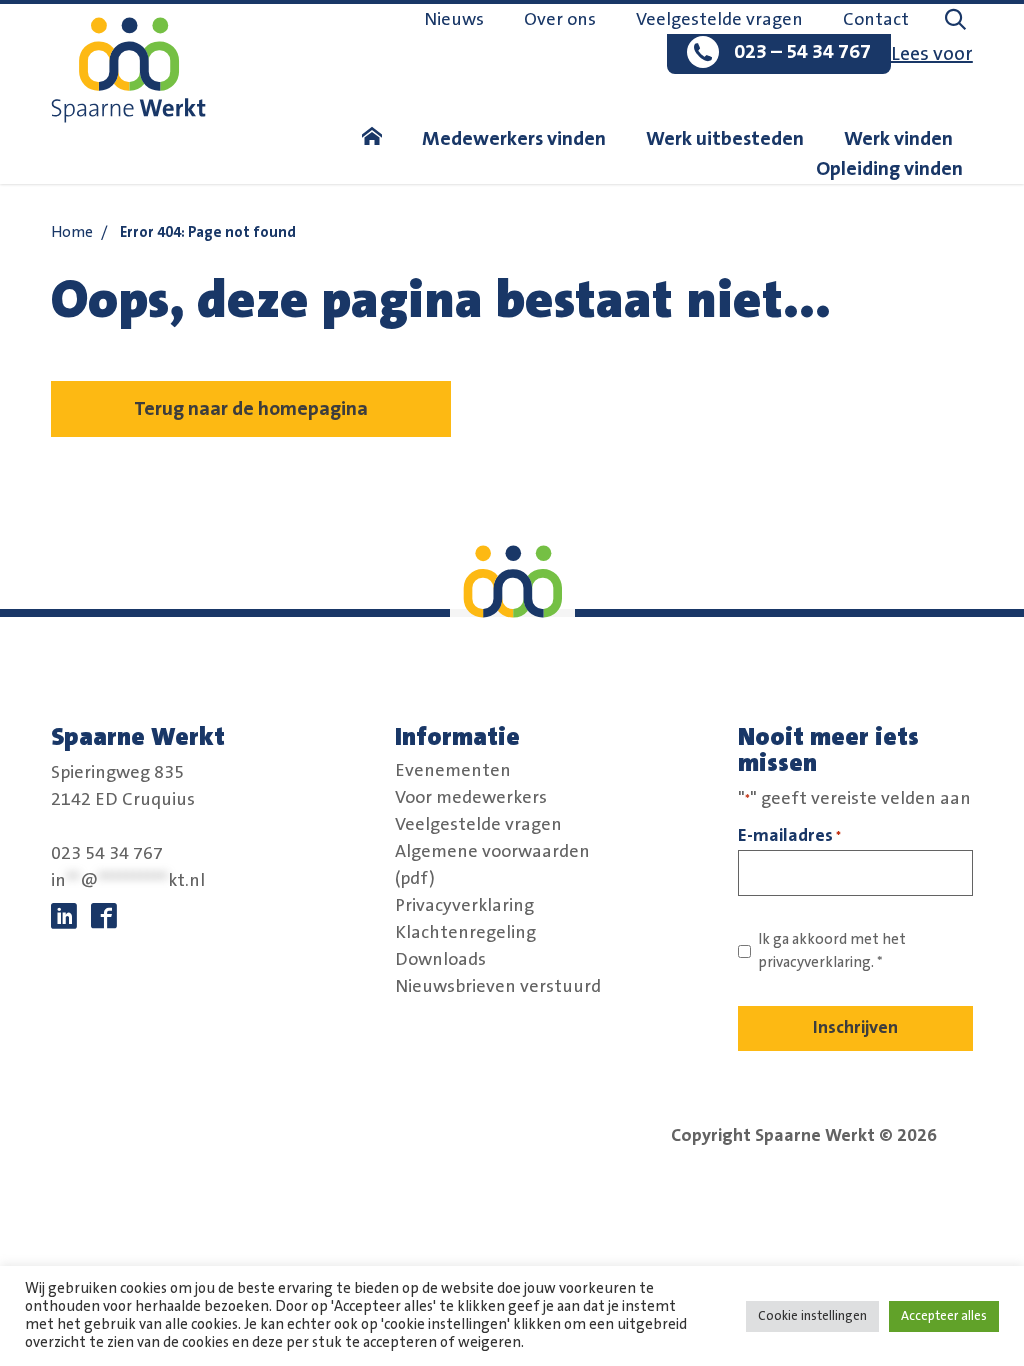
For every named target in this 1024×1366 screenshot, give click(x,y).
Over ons (560, 20)
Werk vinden (898, 139)
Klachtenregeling (465, 933)
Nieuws (454, 20)
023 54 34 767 (107, 854)
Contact (876, 20)
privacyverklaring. (816, 962)
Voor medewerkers (471, 798)
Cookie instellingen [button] (812, 1316)
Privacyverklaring (464, 906)
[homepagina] (372, 139)
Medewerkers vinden (514, 139)
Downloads (440, 960)
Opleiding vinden (889, 169)
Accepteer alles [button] (944, 1316)
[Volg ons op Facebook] (104, 917)
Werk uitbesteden (725, 139)
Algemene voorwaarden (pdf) (492, 865)
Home (72, 232)
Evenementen (453, 771)
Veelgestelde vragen (719, 20)
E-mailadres (789, 835)
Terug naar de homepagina (251, 409)
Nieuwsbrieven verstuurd (498, 987)
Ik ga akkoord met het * (832, 951)
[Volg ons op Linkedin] (64, 917)
